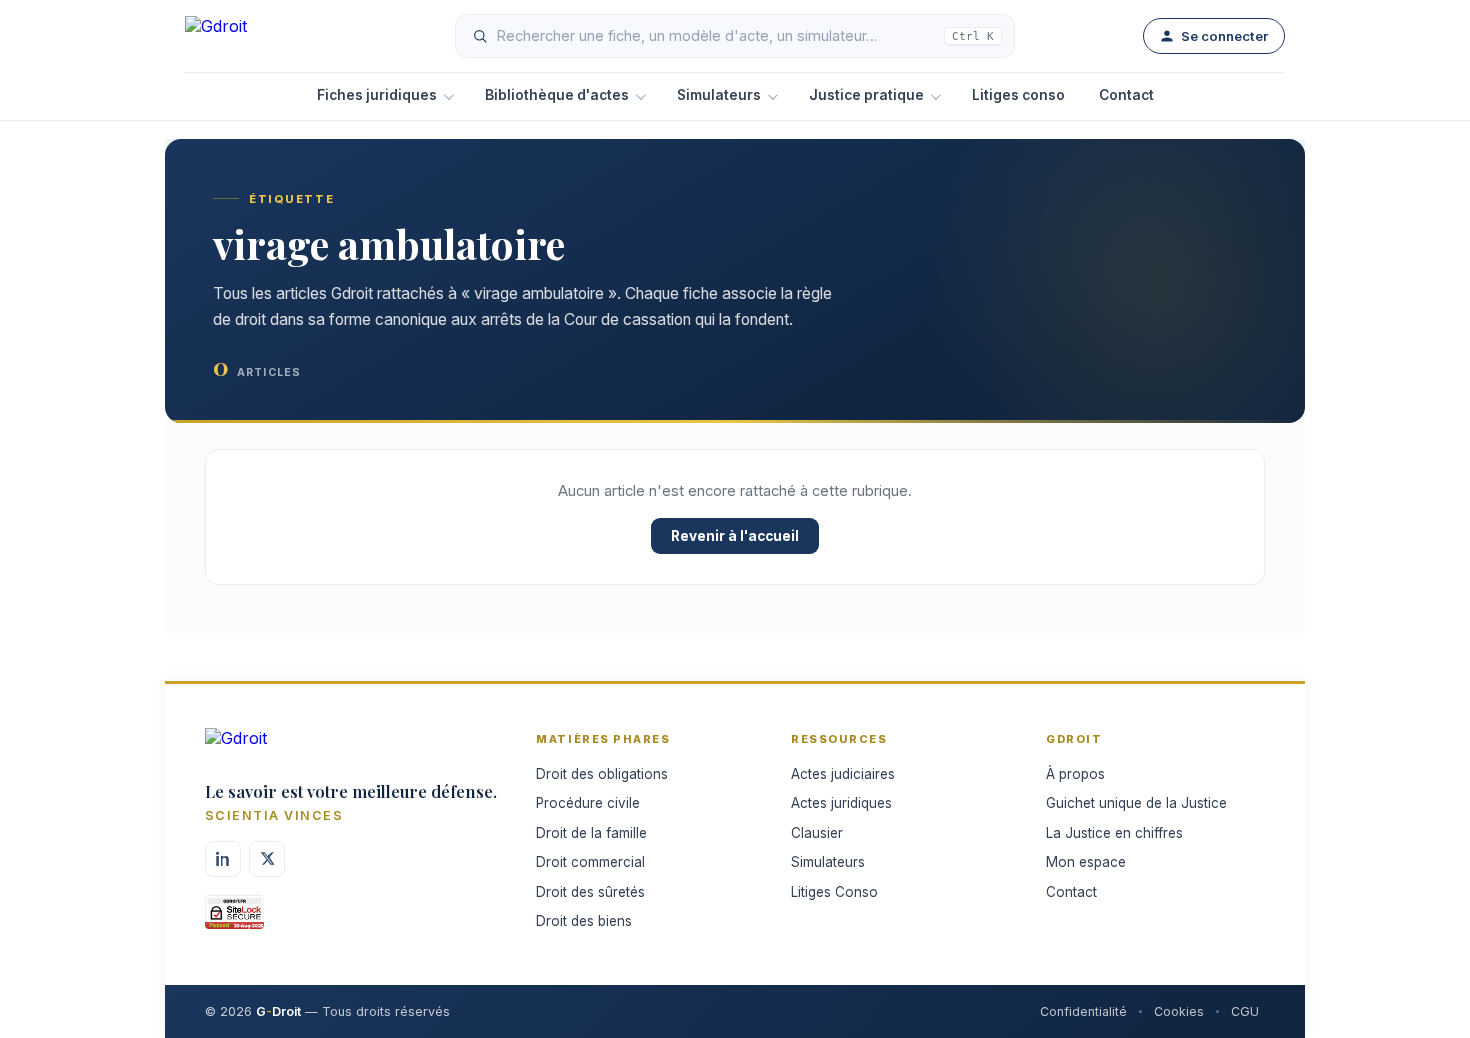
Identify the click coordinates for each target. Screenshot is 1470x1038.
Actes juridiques (841, 803)
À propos (1075, 774)
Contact (1126, 95)
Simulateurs (719, 95)
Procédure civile (588, 803)
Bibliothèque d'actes (557, 95)
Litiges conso (1018, 95)
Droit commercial (590, 862)
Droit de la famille (591, 833)
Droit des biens (584, 921)
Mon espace (1086, 862)
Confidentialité (1083, 1011)
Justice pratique (866, 95)
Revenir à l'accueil (735, 536)
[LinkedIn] (223, 859)
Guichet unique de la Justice (1136, 803)
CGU (1245, 1011)
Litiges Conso (834, 892)
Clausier (817, 833)
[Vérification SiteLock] (234, 919)
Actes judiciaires (843, 774)
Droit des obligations (602, 774)
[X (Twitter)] (267, 859)
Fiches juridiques (377, 95)
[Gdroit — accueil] (255, 36)
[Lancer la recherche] (480, 36)
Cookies (1179, 1011)
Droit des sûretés (590, 892)
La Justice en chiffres (1114, 833)
